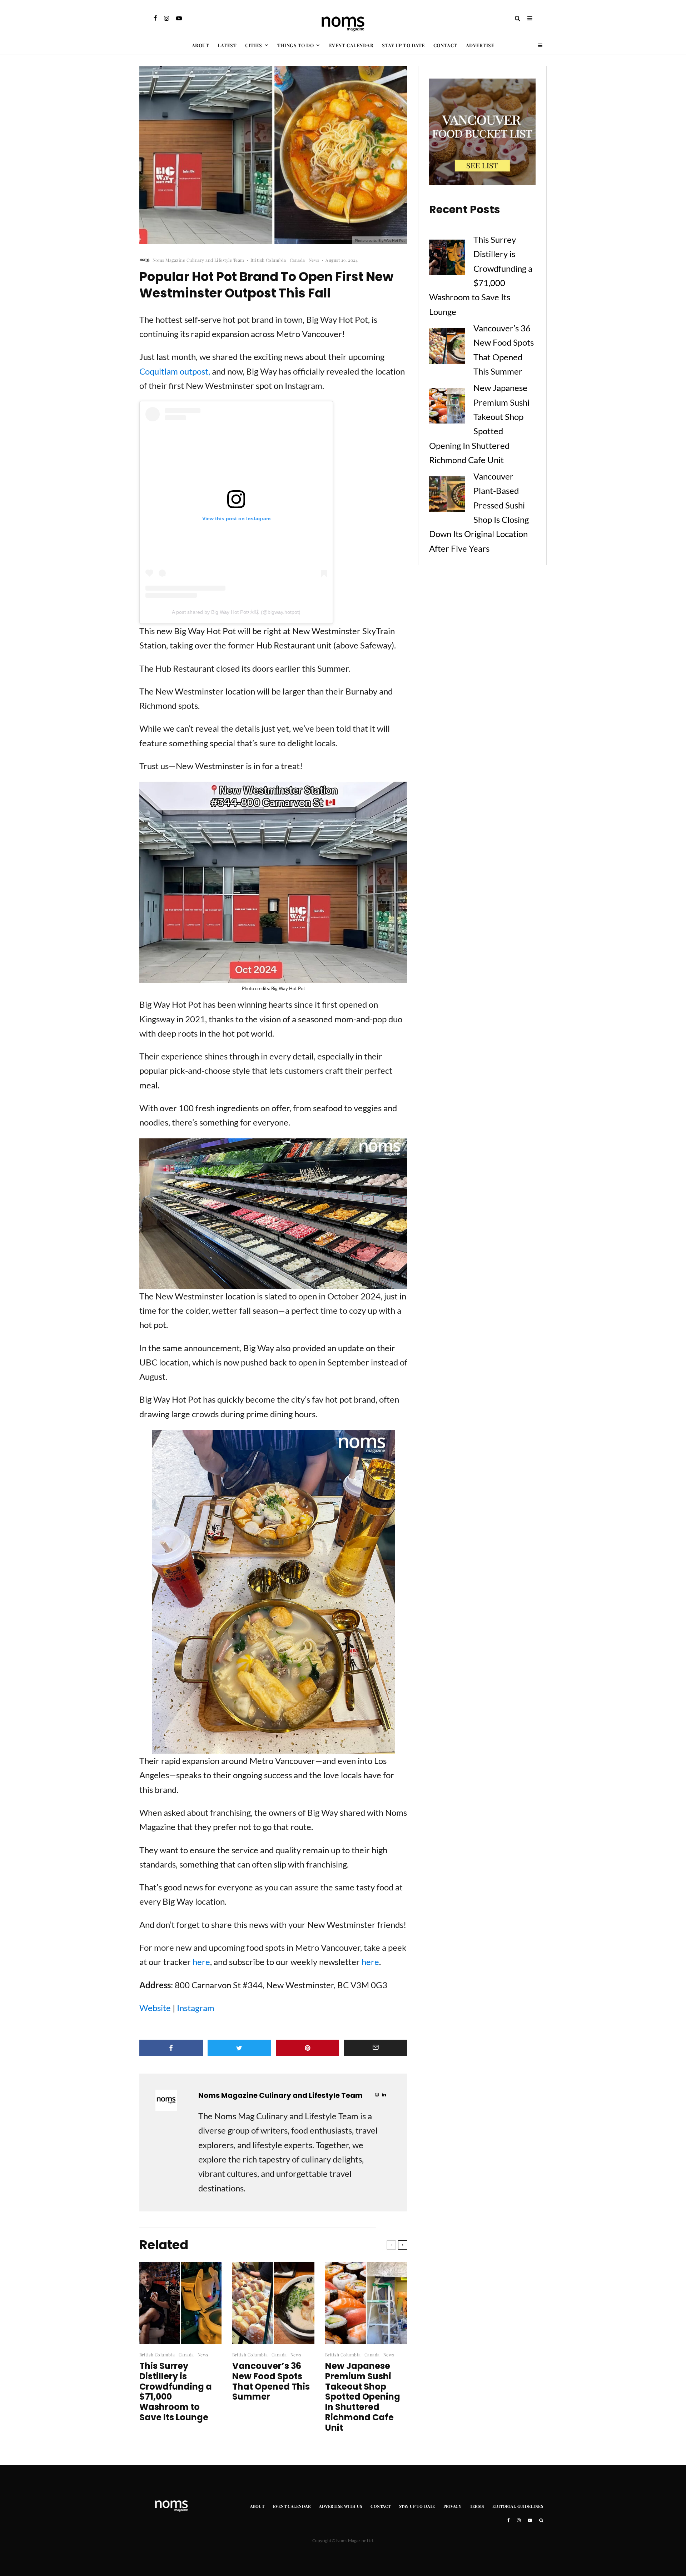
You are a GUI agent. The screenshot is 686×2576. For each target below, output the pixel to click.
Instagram (196, 2008)
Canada (297, 260)
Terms (477, 2506)
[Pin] (308, 2048)
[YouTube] (179, 18)
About (201, 45)
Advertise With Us (340, 2506)
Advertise (480, 45)
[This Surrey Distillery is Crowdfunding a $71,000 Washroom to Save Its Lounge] (447, 259)
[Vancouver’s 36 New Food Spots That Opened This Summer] (447, 348)
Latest (227, 45)
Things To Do (295, 45)
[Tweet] (239, 2048)
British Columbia (268, 260)
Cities (253, 45)
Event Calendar (351, 45)
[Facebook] (155, 18)
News (314, 260)
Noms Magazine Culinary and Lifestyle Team (198, 260)
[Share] (171, 2048)
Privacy (452, 2506)
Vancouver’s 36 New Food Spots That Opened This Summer (271, 2382)
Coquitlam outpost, (175, 371)
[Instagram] (166, 18)
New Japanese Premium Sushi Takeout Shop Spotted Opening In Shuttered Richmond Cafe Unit (363, 2397)
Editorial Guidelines (518, 2506)
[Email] (376, 2048)
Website (155, 2008)
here (201, 1962)
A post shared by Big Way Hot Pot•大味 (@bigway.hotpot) (236, 612)
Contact (445, 45)
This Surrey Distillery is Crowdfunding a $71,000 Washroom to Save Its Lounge (176, 2392)
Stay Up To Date (403, 45)
